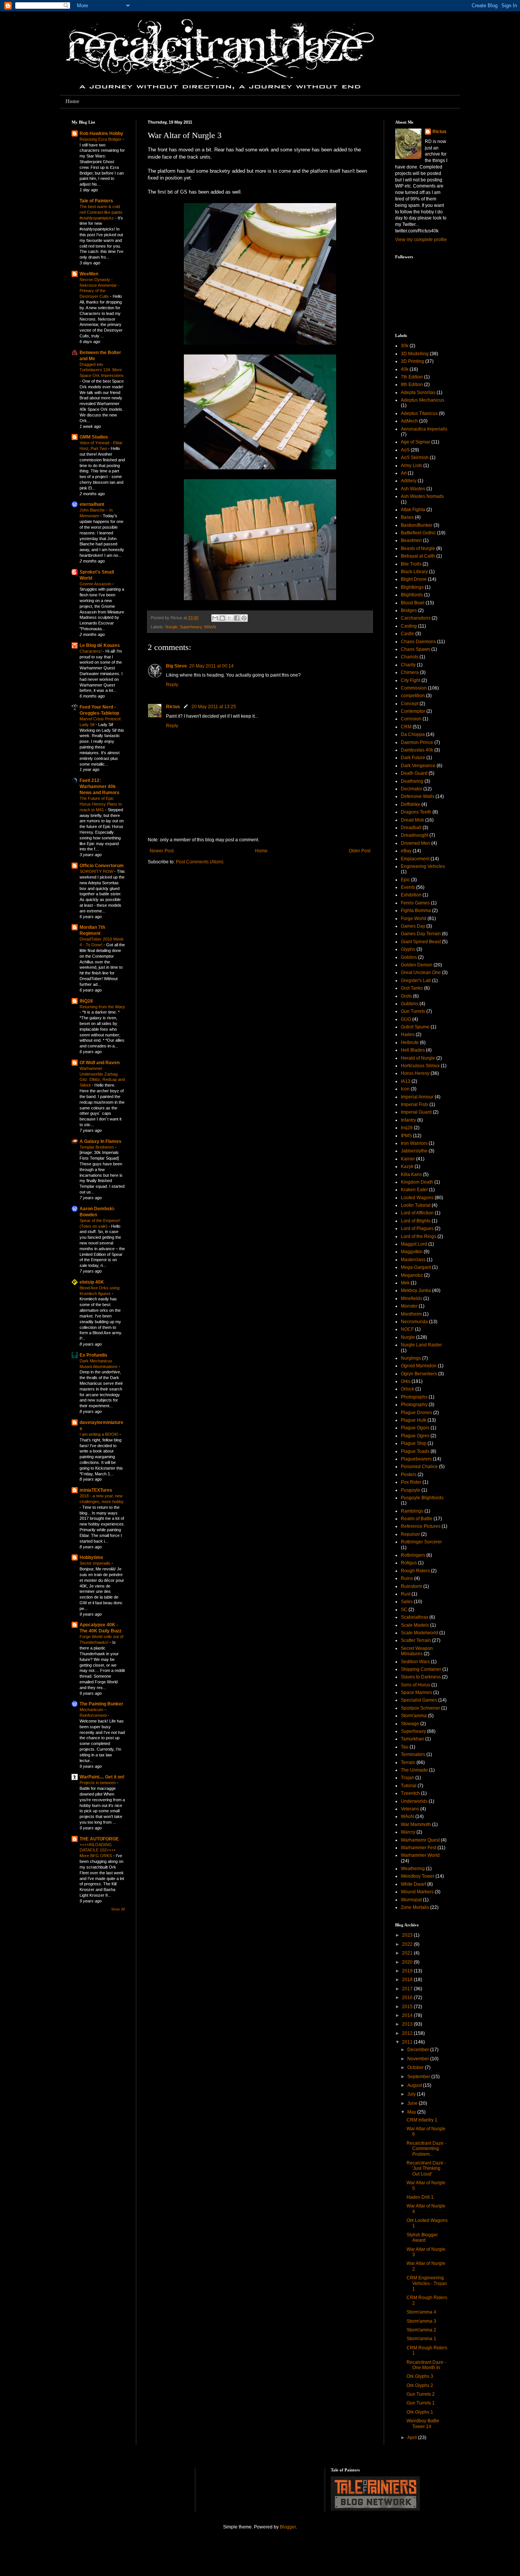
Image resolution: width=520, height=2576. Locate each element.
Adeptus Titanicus (419, 413)
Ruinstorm (412, 1586)
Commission (414, 688)
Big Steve (176, 666)
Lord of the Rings (419, 1236)
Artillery (409, 481)
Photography (414, 1405)
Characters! (91, 651)
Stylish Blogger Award (422, 2238)
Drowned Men (416, 843)
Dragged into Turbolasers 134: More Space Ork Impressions (102, 370)
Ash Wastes (413, 489)
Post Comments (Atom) (200, 862)
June (413, 2103)
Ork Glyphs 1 (420, 2412)
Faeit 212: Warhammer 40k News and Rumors (100, 787)
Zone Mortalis (415, 1907)
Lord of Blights (416, 1221)
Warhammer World (420, 1855)
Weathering (413, 1869)
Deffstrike (411, 804)
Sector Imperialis (96, 1563)
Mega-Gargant (416, 1267)
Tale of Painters (96, 201)
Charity (408, 665)
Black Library (414, 572)
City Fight (411, 680)
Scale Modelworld (420, 1633)
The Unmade (414, 1770)
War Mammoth (416, 1824)
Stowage (410, 1724)
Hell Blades (413, 1050)
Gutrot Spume (415, 1027)
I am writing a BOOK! (100, 1434)
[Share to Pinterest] (244, 618)
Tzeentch (410, 1793)
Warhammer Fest (419, 1848)
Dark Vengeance (418, 766)
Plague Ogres (415, 1436)
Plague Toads (415, 1451)
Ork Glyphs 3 (420, 2376)
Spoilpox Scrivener (420, 1708)
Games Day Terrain (421, 934)
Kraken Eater (414, 1190)
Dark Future (413, 758)
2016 (408, 1998)
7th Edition (412, 377)
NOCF (407, 1329)
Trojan (408, 1778)
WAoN (210, 627)
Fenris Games (415, 903)
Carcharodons (416, 618)
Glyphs (408, 949)
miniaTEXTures (96, 1490)
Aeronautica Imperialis (424, 429)
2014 (408, 2015)
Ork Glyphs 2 (420, 2385)
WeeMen (89, 274)
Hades (408, 1035)
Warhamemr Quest (420, 1840)
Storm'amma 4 (421, 2312)
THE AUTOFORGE (99, 1839)
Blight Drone (414, 579)
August (415, 2085)
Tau (405, 1747)
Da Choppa (413, 734)
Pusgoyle (411, 1490)
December (419, 2050)
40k (405, 369)
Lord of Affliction (417, 1213)
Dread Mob (412, 820)
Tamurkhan (412, 1739)
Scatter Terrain (416, 1640)
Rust (406, 1594)
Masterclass (413, 1260)
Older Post (360, 851)
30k (405, 346)
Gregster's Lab (416, 981)
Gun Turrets (413, 1011)
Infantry (408, 1120)
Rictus (173, 707)
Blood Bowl (413, 603)
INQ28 (86, 1001)
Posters (409, 1475)
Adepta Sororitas (418, 393)
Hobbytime (91, 1557)
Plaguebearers (416, 1459)
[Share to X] (230, 618)
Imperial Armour (417, 1097)
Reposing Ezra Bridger (101, 139)
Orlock (408, 1389)
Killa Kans (411, 1174)
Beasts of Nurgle (418, 548)
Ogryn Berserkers (419, 1374)
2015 (408, 2007)
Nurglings (411, 1358)
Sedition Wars (415, 1662)
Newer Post (162, 851)
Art (404, 473)
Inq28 (407, 1128)
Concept (410, 704)
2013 (408, 2024)
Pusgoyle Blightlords (422, 1498)
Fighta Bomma (416, 911)
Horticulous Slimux (420, 1066)
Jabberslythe (414, 1151)
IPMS (406, 1136)
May (412, 2112)
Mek (405, 1283)
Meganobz (412, 1275)
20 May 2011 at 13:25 (214, 707)
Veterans (410, 1809)
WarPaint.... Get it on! (102, 1777)
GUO (406, 1019)
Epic (405, 880)
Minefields (412, 1298)
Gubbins (410, 1004)
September (419, 2077)
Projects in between (98, 1783)
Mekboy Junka (416, 1290)
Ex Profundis (93, 1355)
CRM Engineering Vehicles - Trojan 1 (427, 2283)
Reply (172, 685)
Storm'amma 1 (421, 2339)
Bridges (409, 610)
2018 (408, 1980)
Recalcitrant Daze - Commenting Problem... (426, 2149)
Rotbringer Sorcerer (421, 1542)
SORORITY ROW (97, 871)
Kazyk (407, 1166)
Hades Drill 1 (420, 2197)
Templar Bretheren (97, 1147)
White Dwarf (413, 1884)
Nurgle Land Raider (421, 1345)
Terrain (408, 1762)
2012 (408, 2033)
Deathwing (412, 781)
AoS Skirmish (415, 458)
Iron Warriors (414, 1143)
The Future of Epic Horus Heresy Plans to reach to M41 (101, 804)
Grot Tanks (412, 988)
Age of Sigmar (416, 442)
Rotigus (409, 1563)
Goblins (409, 957)
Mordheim (411, 1314)
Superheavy (191, 627)
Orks (406, 1381)
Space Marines (416, 1692)
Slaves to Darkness (421, 1677)
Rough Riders (415, 1571)
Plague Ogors (415, 1428)
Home (72, 101)
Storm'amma (414, 1716)
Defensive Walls (418, 796)
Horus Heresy (415, 1073)
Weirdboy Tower (418, 1876)
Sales (407, 1602)
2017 (408, 1989)
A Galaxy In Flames (100, 1141)
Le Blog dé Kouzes (100, 645)
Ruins (407, 1578)
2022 (408, 1944)
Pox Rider (411, 1482)
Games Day (413, 926)
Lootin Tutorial (416, 1205)
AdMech (409, 421)
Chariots (410, 657)
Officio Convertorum (102, 866)
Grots (406, 996)
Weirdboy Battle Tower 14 (423, 2423)
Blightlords (412, 595)
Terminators (413, 1754)
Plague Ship (414, 1443)
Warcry (408, 1832)
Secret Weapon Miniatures (417, 1651)
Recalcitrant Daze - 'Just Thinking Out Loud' (426, 2168)
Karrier (408, 1159)
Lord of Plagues (417, 1228)
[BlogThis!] (222, 618)
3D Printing (412, 361)
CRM (406, 727)
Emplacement (415, 859)
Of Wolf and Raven (100, 1063)
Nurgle (171, 627)
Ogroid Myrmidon (419, 1366)
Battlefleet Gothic (418, 533)
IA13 (406, 1081)
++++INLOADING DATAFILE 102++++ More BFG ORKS (98, 1850)
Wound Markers (417, 1892)
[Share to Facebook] (237, 618)
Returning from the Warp (102, 1007)
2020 (408, 1962)
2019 (408, 1971)
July (412, 2094)
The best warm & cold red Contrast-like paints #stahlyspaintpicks (101, 212)
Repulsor (410, 1534)
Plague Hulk (414, 1420)
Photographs (414, 1397)
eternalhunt (92, 504)
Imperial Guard (416, 1112)
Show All (118, 1909)
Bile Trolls (411, 564)
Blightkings (412, 587)
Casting (409, 626)
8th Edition (412, 385)
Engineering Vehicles (423, 866)
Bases (407, 517)
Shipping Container (421, 1669)
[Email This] (215, 618)
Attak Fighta (413, 510)
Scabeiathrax (415, 1617)
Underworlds (414, 1801)
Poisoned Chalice (419, 1467)
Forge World (414, 919)
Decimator (412, 789)
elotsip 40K (92, 1282)
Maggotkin (412, 1252)
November (419, 2059)
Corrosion (411, 719)
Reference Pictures (421, 1526)
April (413, 2438)
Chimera (410, 672)
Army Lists (412, 466)
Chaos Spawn (416, 649)
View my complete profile (421, 240)
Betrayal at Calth (418, 556)
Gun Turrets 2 (421, 2394)
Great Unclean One (421, 973)
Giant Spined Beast (421, 942)
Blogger (288, 2527)
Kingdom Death (417, 1182)
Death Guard (414, 773)
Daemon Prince (417, 742)
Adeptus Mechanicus (423, 400)
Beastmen (411, 540)
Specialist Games (419, 1700)
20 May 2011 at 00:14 (211, 666)
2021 (408, 1953)
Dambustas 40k (417, 750)
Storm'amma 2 (421, 2330)
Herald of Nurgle (418, 1058)
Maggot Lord (414, 1244)
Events (408, 887)
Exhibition (411, 895)
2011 (408, 2042)
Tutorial (409, 1786)
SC (404, 1610)
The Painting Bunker (101, 1704)
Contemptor (413, 711)
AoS (405, 450)
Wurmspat (411, 1900)
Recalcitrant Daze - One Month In (426, 2365)
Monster (409, 1306)
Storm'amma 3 (421, 2321)
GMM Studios (94, 437)
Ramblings (412, 1511)
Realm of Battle (417, 1519)
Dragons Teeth (416, 812)
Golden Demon (417, 965)
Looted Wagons (417, 1198)
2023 (408, 1935)
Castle (408, 634)
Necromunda (414, 1322)
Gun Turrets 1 (421, 2403)
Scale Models (415, 1625)
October (416, 2067)
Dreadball (411, 828)
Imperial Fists (415, 1104)
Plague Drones (416, 1413)
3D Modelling (415, 354)
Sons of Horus (416, 1685)
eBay (406, 851)
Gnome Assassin (96, 584)
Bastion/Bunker (417, 525)
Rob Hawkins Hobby (101, 133)
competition (413, 696)
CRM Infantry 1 (422, 2120)
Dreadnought (415, 835)
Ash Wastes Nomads (422, 496)
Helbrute (410, 1042)
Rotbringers (413, 1555)
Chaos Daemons (418, 642)
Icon (405, 1089)
